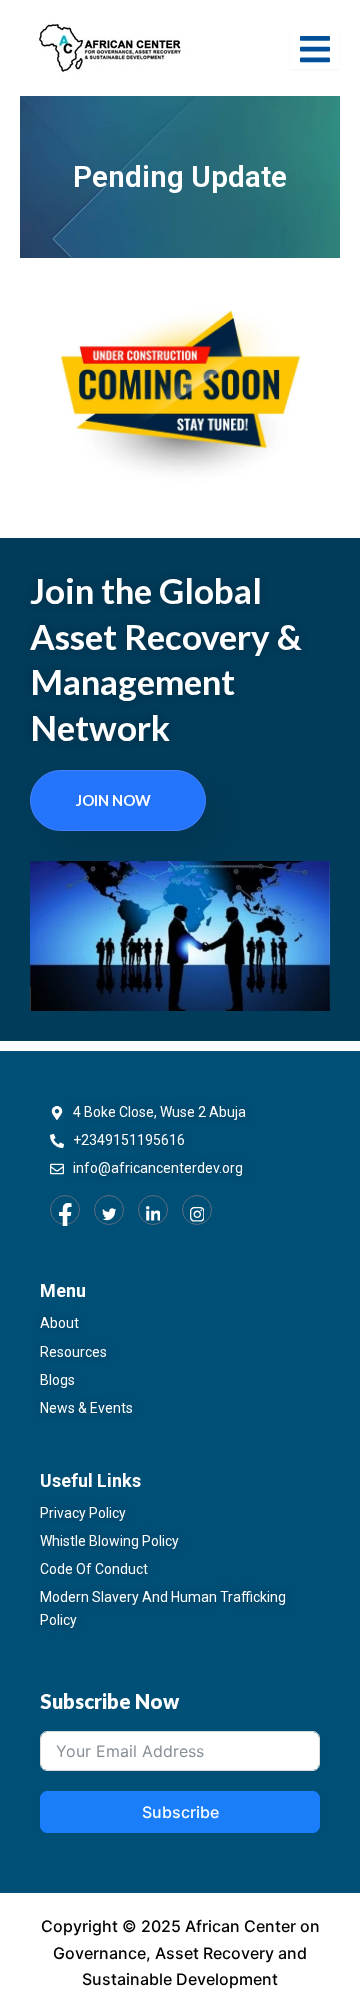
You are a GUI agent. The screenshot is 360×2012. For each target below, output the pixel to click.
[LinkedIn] (153, 1210)
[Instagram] (197, 1210)
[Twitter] (109, 1210)
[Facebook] (65, 1210)
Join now (113, 800)
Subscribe (180, 1812)
